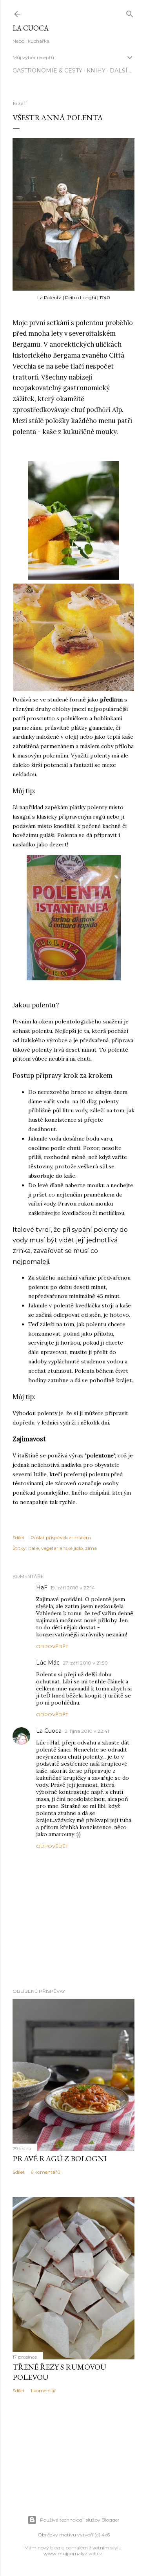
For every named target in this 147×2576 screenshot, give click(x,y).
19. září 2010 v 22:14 (73, 1588)
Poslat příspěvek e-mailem (61, 1537)
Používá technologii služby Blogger (80, 2520)
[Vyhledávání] (130, 12)
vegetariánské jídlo (62, 1548)
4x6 (106, 2535)
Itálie (34, 1548)
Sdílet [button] (19, 1537)
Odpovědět (52, 1646)
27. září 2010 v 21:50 (85, 1663)
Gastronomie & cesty (47, 71)
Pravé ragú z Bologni (60, 2158)
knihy (96, 71)
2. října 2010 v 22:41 (87, 1731)
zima (91, 1548)
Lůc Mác (48, 1663)
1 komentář (43, 2391)
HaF (42, 1587)
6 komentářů (45, 2172)
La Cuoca (31, 28)
